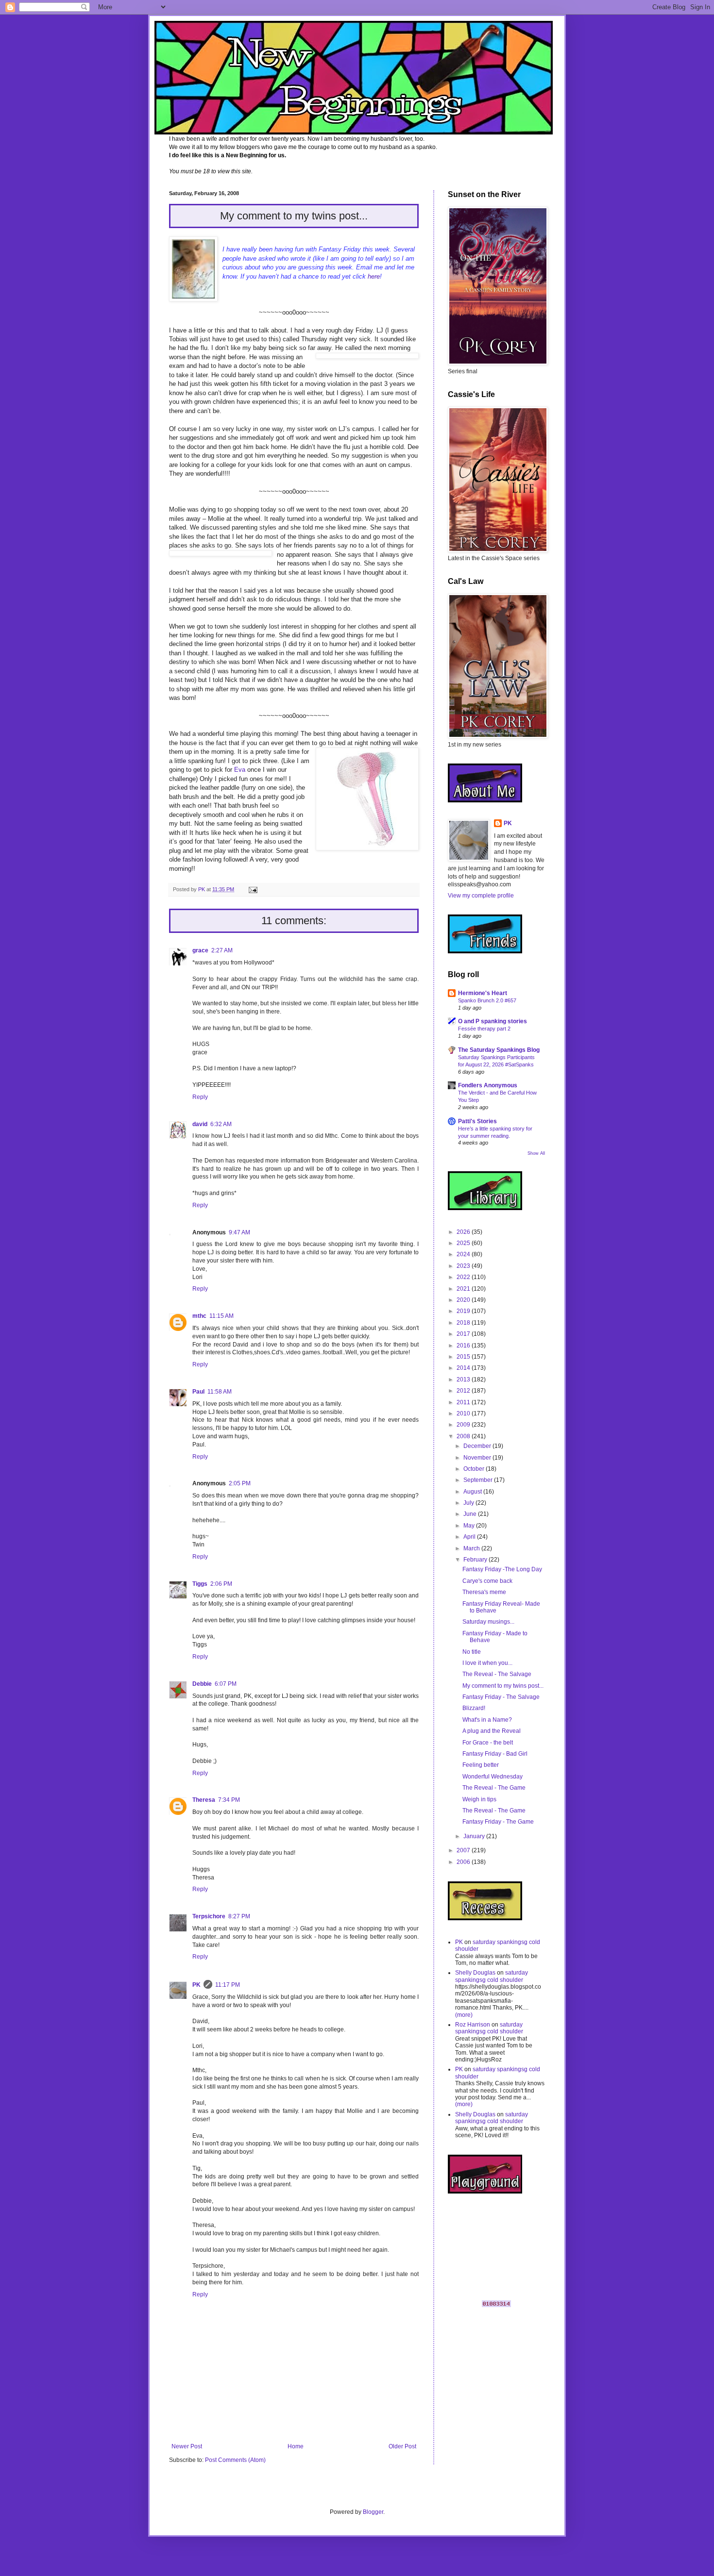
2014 (464, 1368)
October (475, 1469)
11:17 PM (228, 1985)
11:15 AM (221, 1316)
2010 (464, 1413)
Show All (536, 1153)
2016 (464, 1346)
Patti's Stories (477, 1121)
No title (472, 1652)
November (478, 1458)
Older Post (402, 2446)
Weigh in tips (479, 1799)
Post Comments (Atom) (235, 2460)
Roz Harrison (473, 2025)
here (374, 276)
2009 (464, 1425)
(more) (464, 2015)
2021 (464, 1289)
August (473, 1492)
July (469, 1503)
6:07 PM (226, 1684)
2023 (464, 1266)
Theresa (204, 1800)
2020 (464, 1300)
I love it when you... (487, 1663)
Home (296, 2446)
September (479, 1480)
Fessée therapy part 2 (484, 1029)
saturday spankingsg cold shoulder (492, 1976)
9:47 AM (239, 1232)
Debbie (202, 1684)
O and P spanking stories (493, 1021)
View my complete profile (481, 896)
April (470, 1537)
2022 (464, 1277)
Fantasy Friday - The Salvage (501, 1697)
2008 (464, 1436)
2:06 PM (221, 1584)
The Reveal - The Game (494, 1788)
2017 (464, 1334)
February (476, 1560)
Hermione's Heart (483, 993)
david (200, 1124)
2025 (464, 1243)
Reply (200, 1097)
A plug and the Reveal (492, 1731)
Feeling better (481, 1765)
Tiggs (200, 1584)
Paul (198, 1392)
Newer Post (187, 2446)
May (470, 1526)
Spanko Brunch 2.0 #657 (487, 1000)
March (472, 1548)
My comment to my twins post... (503, 1686)
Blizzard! (474, 1708)
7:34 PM (229, 1800)
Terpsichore (209, 1916)
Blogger (373, 2512)
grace (200, 950)
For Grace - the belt (488, 1743)
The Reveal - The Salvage (497, 1674)
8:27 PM (239, 1916)
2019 (464, 1311)
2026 (464, 1232)
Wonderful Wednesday (493, 1777)
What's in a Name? (487, 1720)
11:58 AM (220, 1392)
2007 (464, 1850)
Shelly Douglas (475, 1973)
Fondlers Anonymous (488, 1085)
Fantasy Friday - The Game (498, 1822)
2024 (464, 1254)
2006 (464, 1862)
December (478, 1446)
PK (196, 1985)
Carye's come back (487, 1581)
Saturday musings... (488, 1622)
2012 (464, 1391)
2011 (464, 1402)
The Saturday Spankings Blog (499, 1050)
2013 (464, 1379)
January (475, 1836)
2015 (464, 1357)
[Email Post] (253, 889)
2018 (464, 1323)
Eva (241, 770)
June (471, 1514)
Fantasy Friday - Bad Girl (495, 1754)
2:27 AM (222, 950)
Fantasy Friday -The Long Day (502, 1569)
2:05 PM (240, 1483)
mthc (199, 1316)
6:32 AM (221, 1124)
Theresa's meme (484, 1592)
